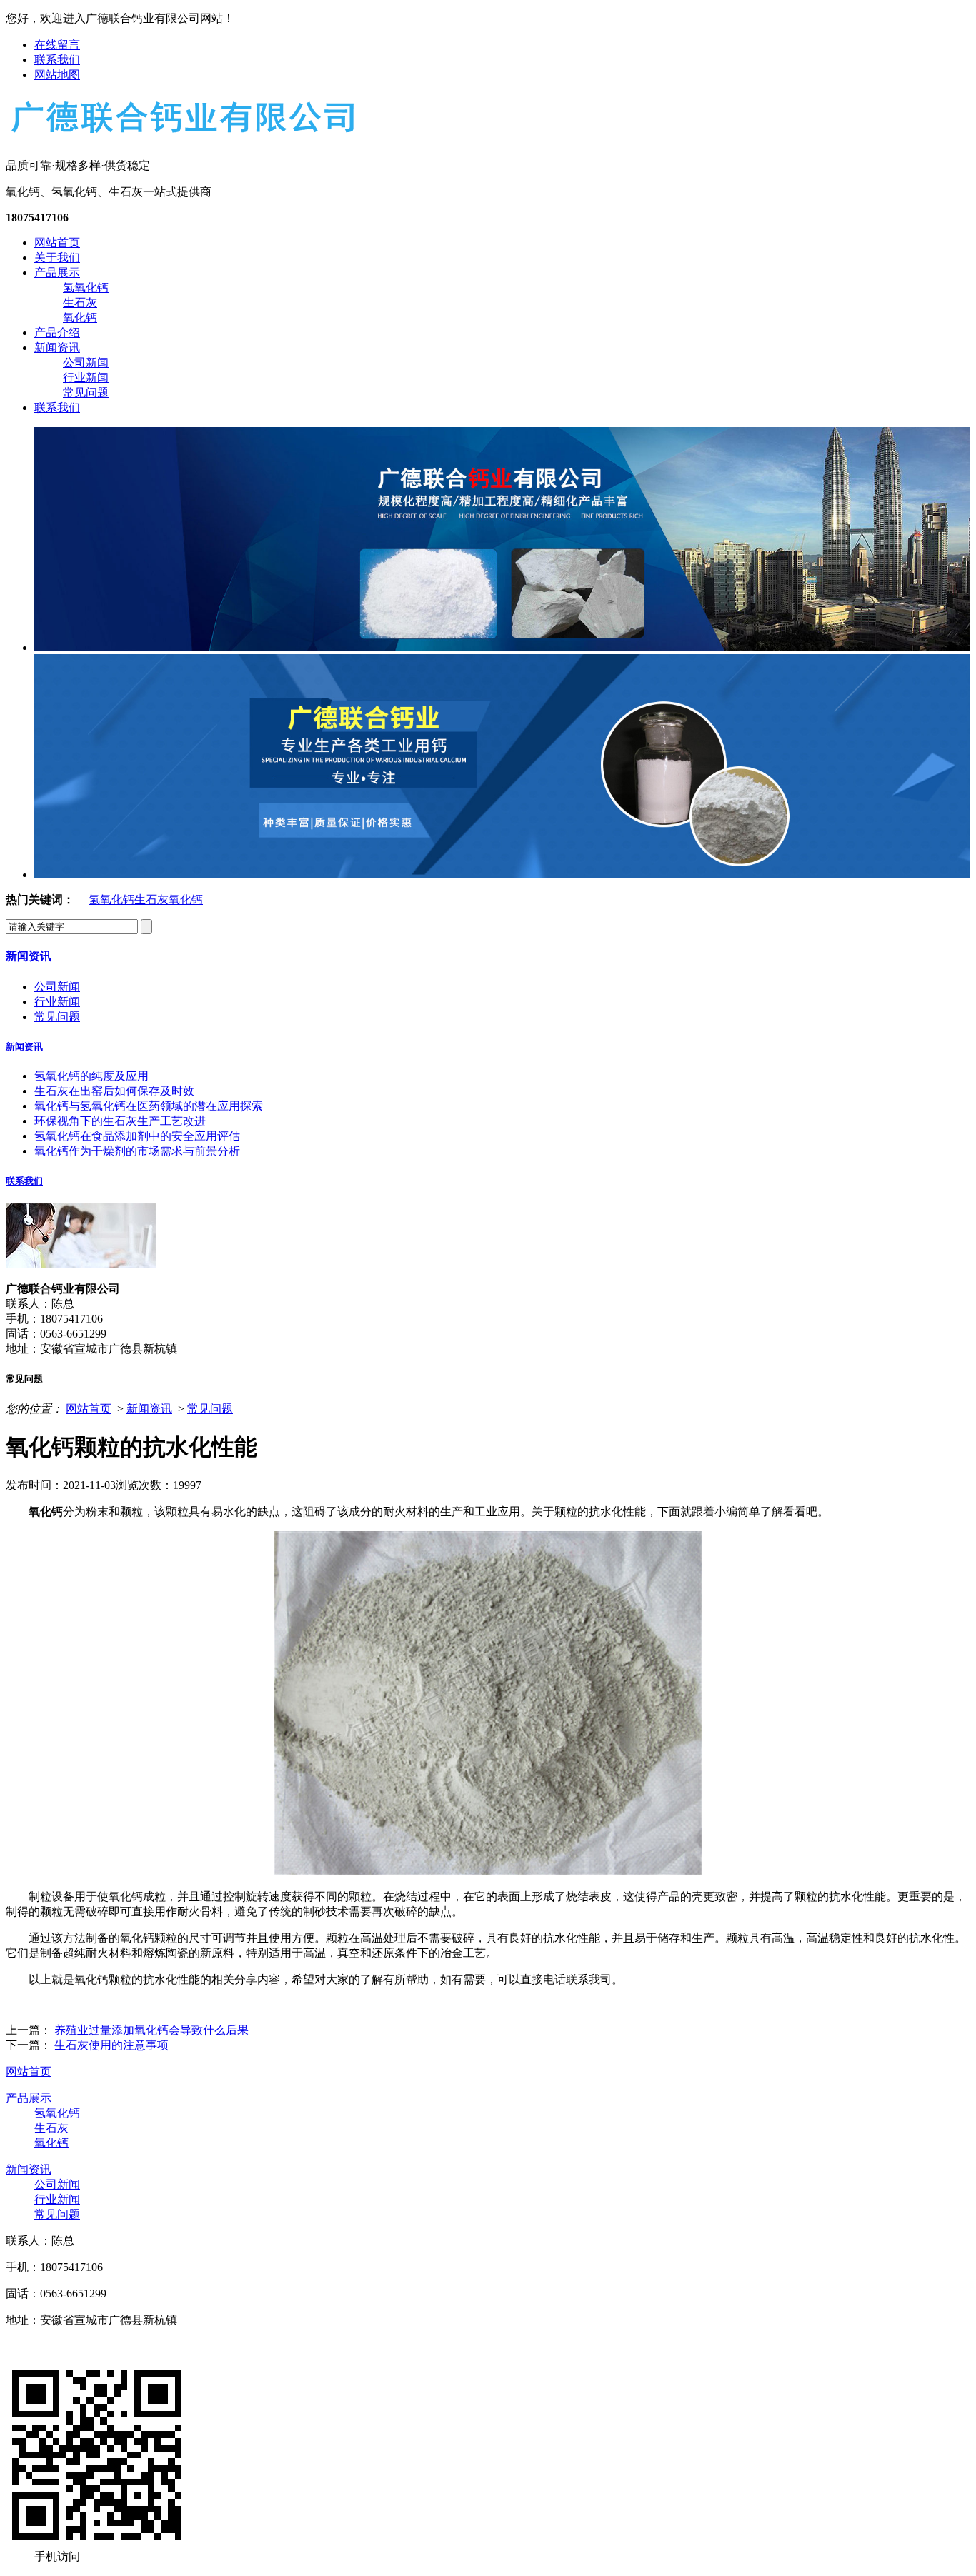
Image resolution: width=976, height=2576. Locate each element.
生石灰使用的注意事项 (111, 2045)
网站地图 (57, 75)
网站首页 (57, 242)
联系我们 (57, 60)
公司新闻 (86, 362)
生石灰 (80, 302)
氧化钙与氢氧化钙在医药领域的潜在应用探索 (149, 1106)
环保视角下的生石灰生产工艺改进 (120, 1121)
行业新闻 (86, 377)
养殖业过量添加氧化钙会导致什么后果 (151, 2030)
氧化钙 (80, 317)
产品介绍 (57, 332)
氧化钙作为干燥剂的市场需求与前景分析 (137, 1151)
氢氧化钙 (86, 287)
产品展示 (57, 272)
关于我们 (57, 257)
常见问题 (86, 392)
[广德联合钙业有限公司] (181, 134)
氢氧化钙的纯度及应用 (91, 1076)
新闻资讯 (57, 347)
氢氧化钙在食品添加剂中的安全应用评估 (137, 1136)
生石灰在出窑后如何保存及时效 (114, 1091)
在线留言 (57, 45)
